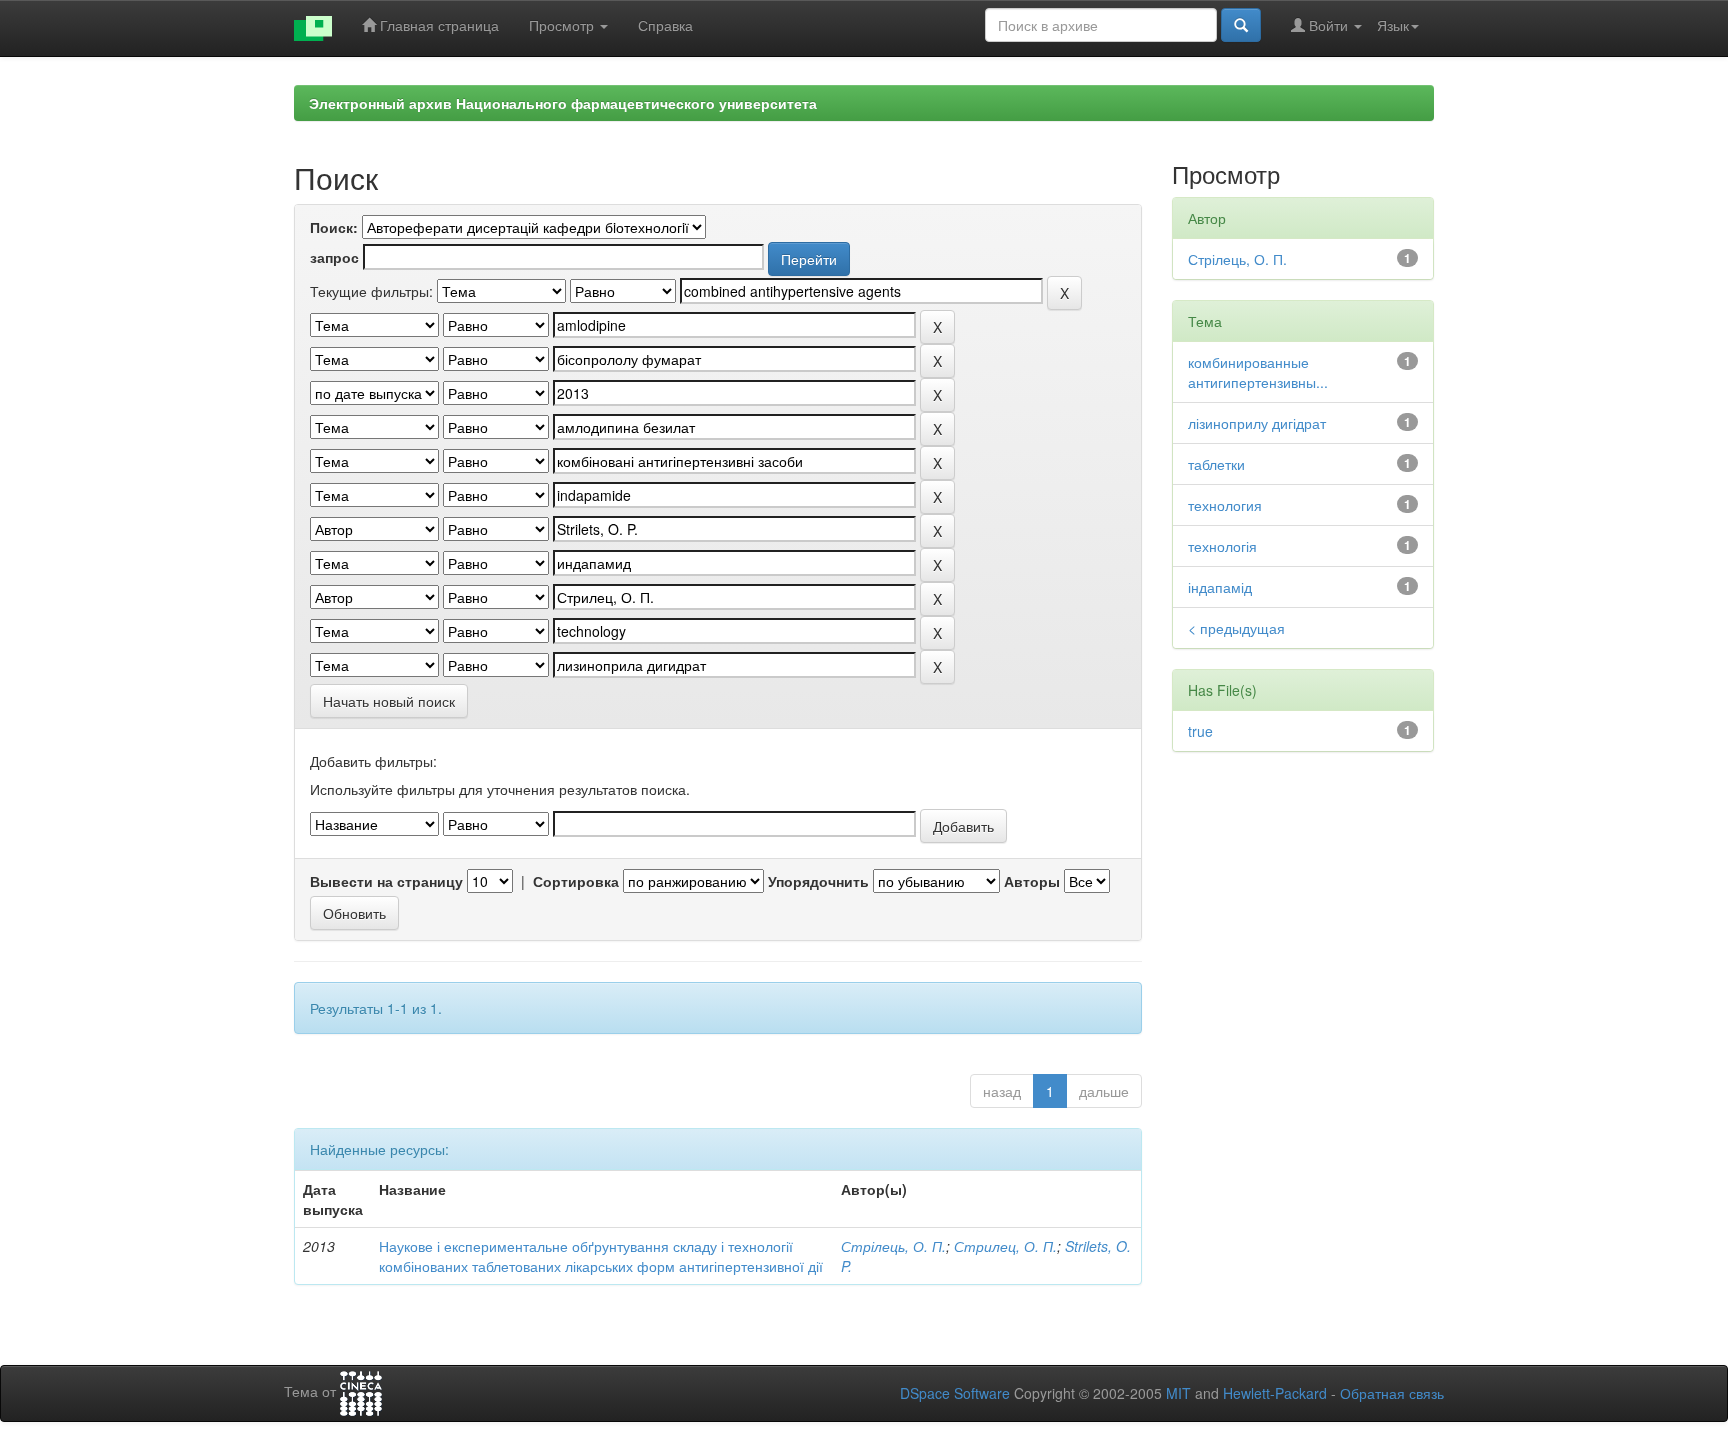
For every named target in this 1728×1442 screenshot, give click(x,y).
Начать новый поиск (389, 701)
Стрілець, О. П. (893, 1246)
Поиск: (334, 227)
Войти (1328, 25)
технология (1225, 505)
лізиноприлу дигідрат (1257, 423)
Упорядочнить (818, 881)
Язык (1393, 25)
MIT (1178, 1393)
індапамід (1220, 587)
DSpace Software (955, 1393)
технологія (1222, 546)
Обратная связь (1392, 1393)
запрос (334, 257)
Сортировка (576, 881)
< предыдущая (1236, 628)
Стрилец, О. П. (1005, 1246)
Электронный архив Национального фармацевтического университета (563, 103)
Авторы (1032, 881)
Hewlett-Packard (1275, 1393)
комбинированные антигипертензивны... (1258, 372)
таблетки (1216, 464)
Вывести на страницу (386, 881)
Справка (665, 25)
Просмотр (563, 25)
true (1200, 731)
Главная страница (437, 25)
